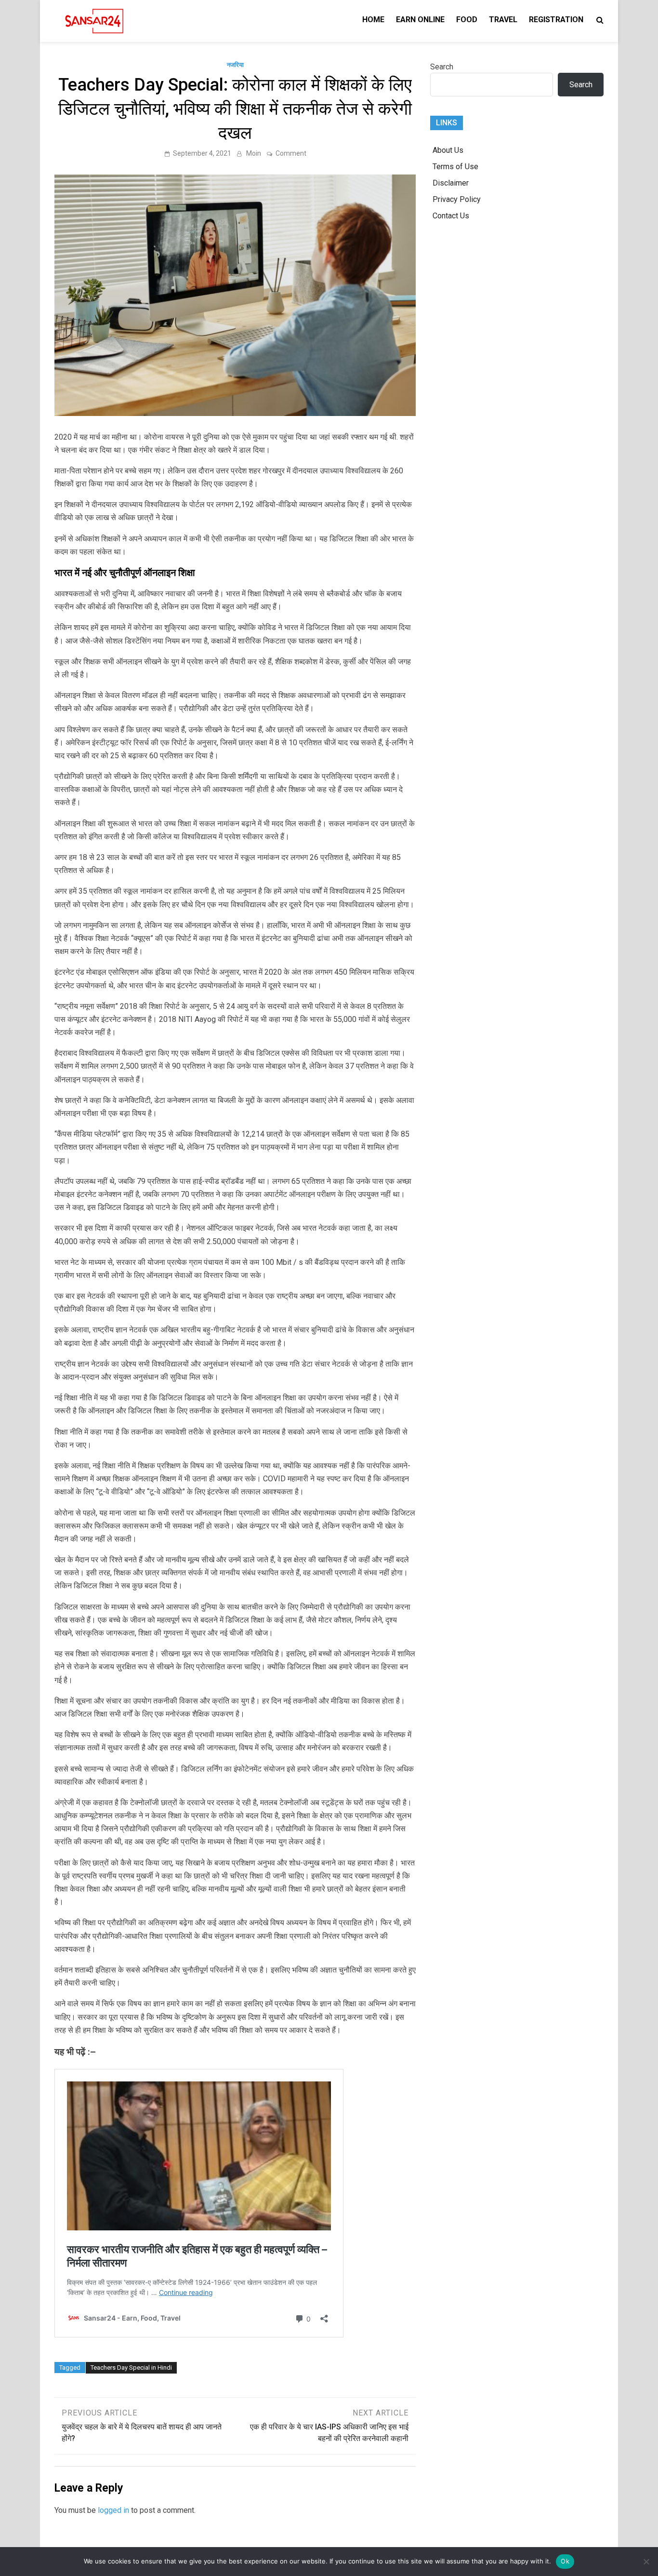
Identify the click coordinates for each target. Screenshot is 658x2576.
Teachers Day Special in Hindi (131, 2368)
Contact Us (451, 216)
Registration (556, 20)
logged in (113, 2510)
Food (467, 20)
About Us (448, 150)
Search (442, 67)
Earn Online (420, 20)
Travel (503, 20)
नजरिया (235, 65)
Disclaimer (451, 183)
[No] (646, 2562)
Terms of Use (455, 167)
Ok (565, 2561)
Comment (291, 153)
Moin (254, 153)
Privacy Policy (457, 199)
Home (373, 20)
